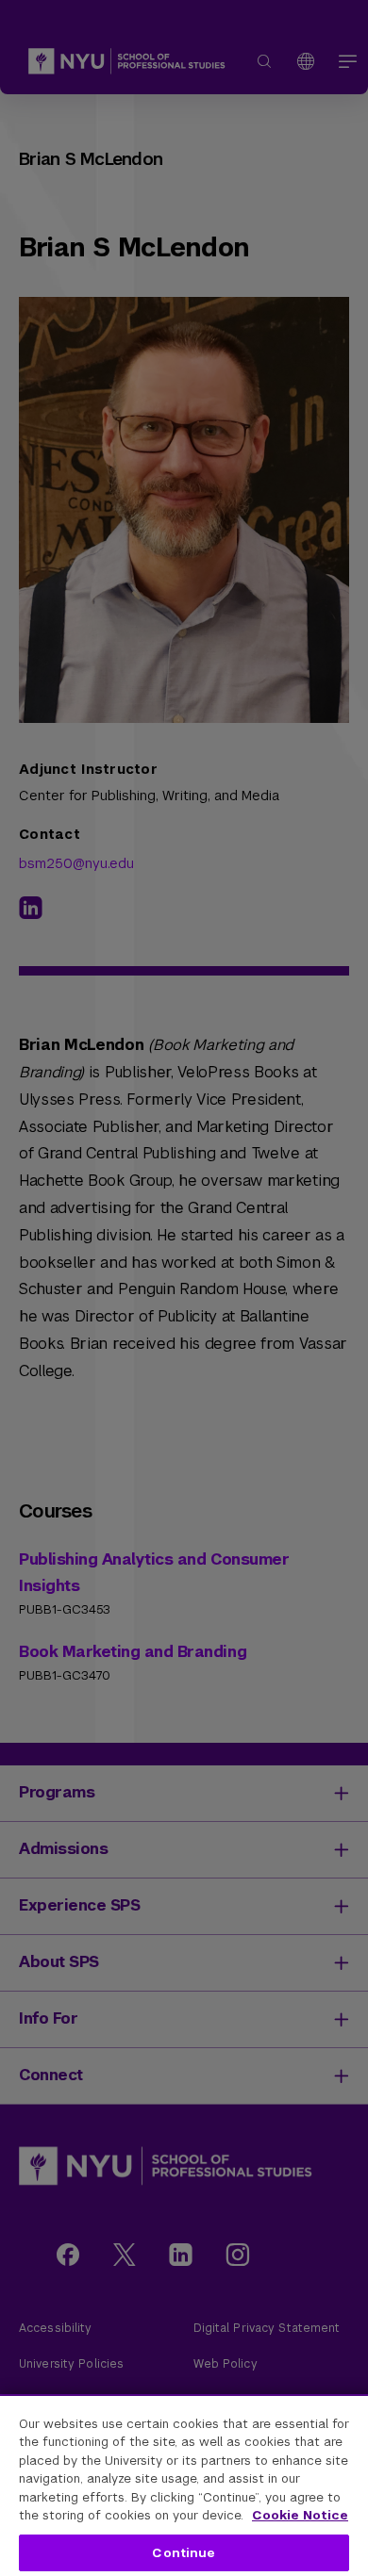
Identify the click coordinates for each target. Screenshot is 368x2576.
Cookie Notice (300, 2515)
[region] (184, 2485)
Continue (184, 2553)
